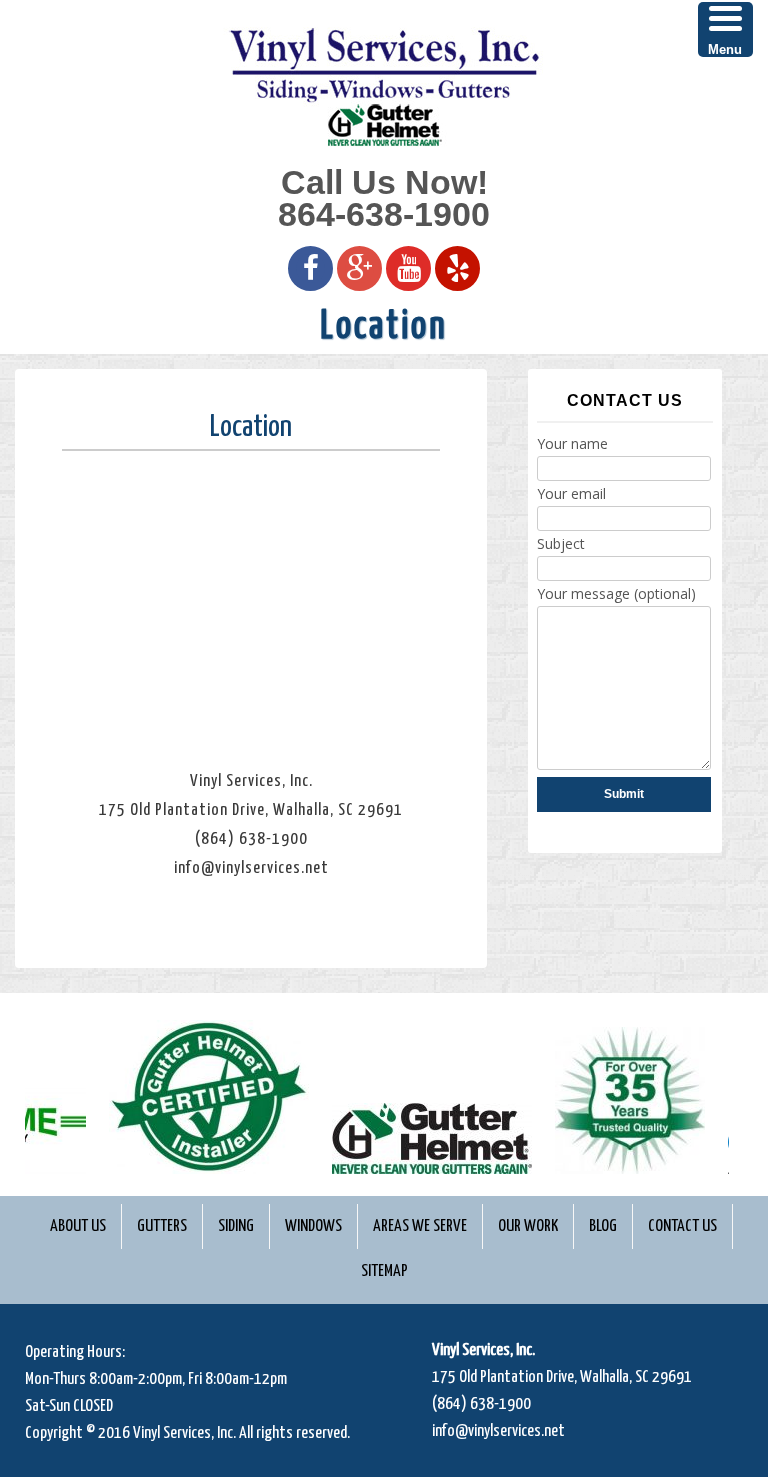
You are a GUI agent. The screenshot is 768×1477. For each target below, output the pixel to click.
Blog (603, 1226)
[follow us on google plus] (360, 267)
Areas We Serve (420, 1226)
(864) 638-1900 (481, 1404)
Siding (236, 1226)
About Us (78, 1226)
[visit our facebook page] (311, 267)
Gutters (162, 1226)
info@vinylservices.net (498, 1431)
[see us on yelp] (458, 267)
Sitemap (384, 1271)
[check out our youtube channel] (409, 267)
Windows (313, 1226)
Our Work (528, 1226)
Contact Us (682, 1226)
